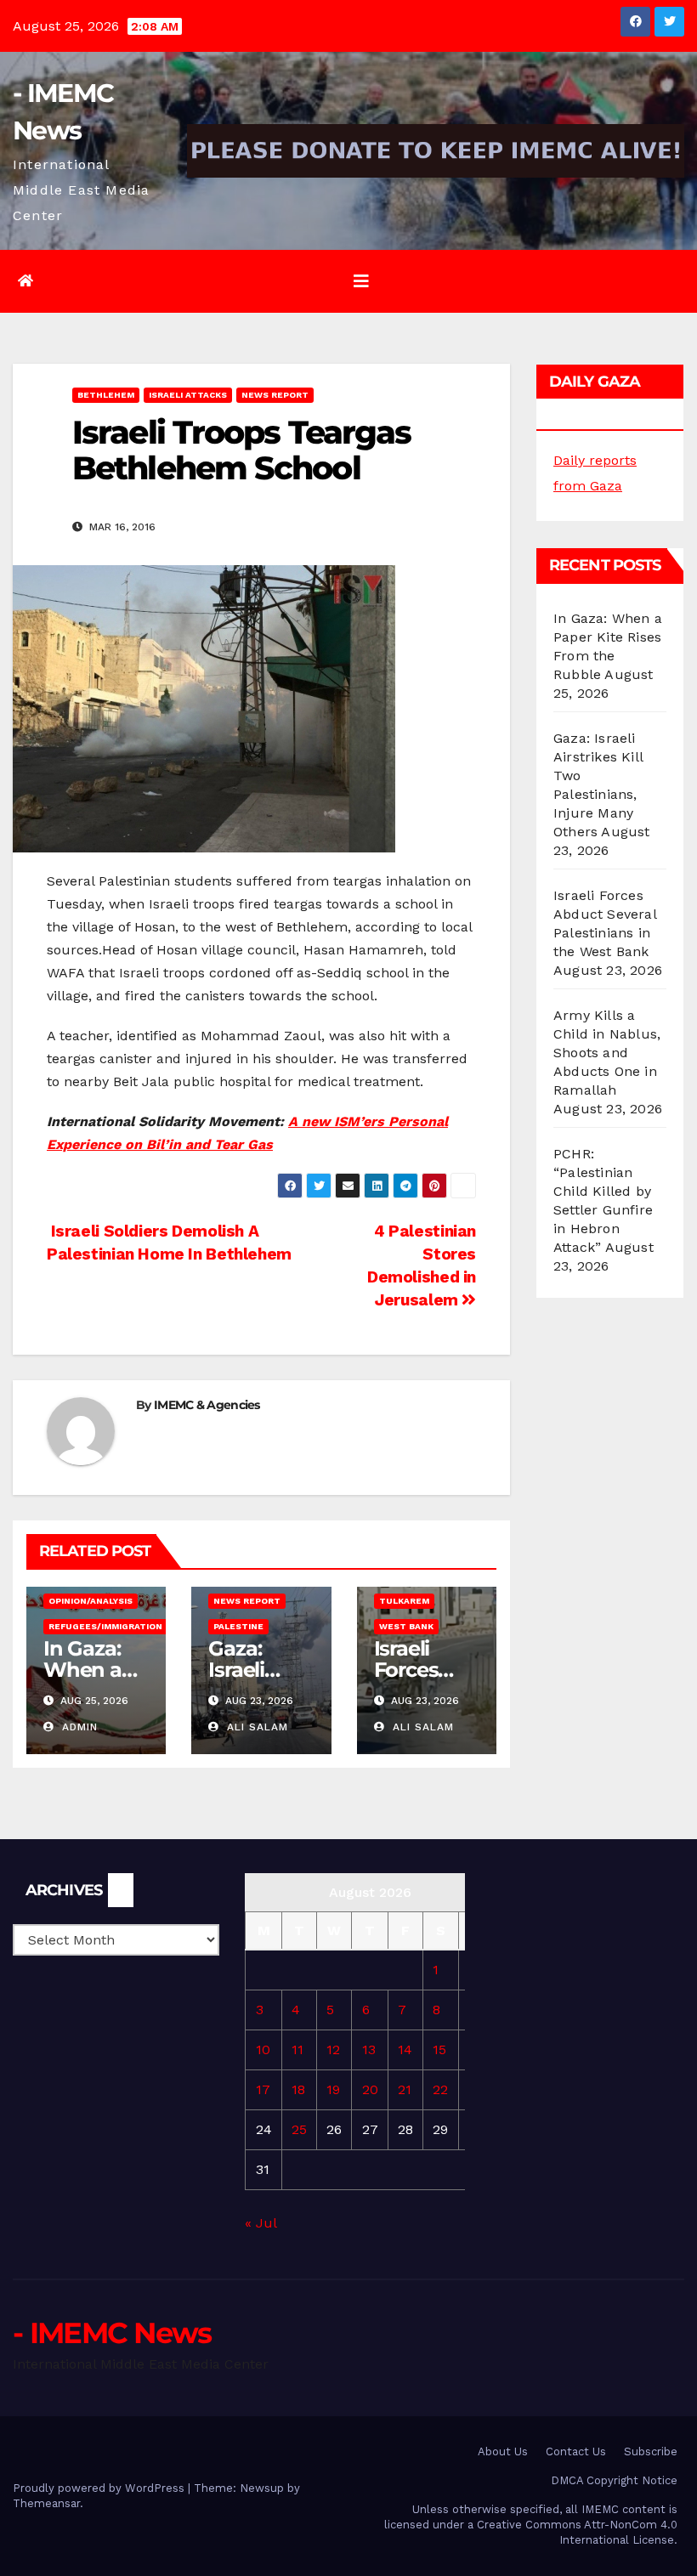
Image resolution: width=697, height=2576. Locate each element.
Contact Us (576, 2451)
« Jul (261, 2223)
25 (299, 2129)
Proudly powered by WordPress (100, 2488)
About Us (503, 2451)
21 (405, 2089)
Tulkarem (404, 1601)
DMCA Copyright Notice (614, 2480)
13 (369, 2049)
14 (405, 2049)
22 (440, 2089)
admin (78, 1727)
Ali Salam (255, 1727)
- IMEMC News (112, 2333)
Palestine (238, 1626)
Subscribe (651, 2451)
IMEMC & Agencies (207, 1405)
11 (297, 2049)
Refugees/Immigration (105, 1626)
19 (333, 2089)
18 (298, 2089)
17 (263, 2089)
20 (370, 2089)
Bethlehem (106, 395)
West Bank (406, 1626)
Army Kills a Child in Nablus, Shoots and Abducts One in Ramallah (607, 1053)
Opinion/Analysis (91, 1601)
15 (439, 2049)
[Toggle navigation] (361, 281)
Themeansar (46, 2503)
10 (263, 2049)
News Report (275, 395)
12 (333, 2049)
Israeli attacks (188, 395)
